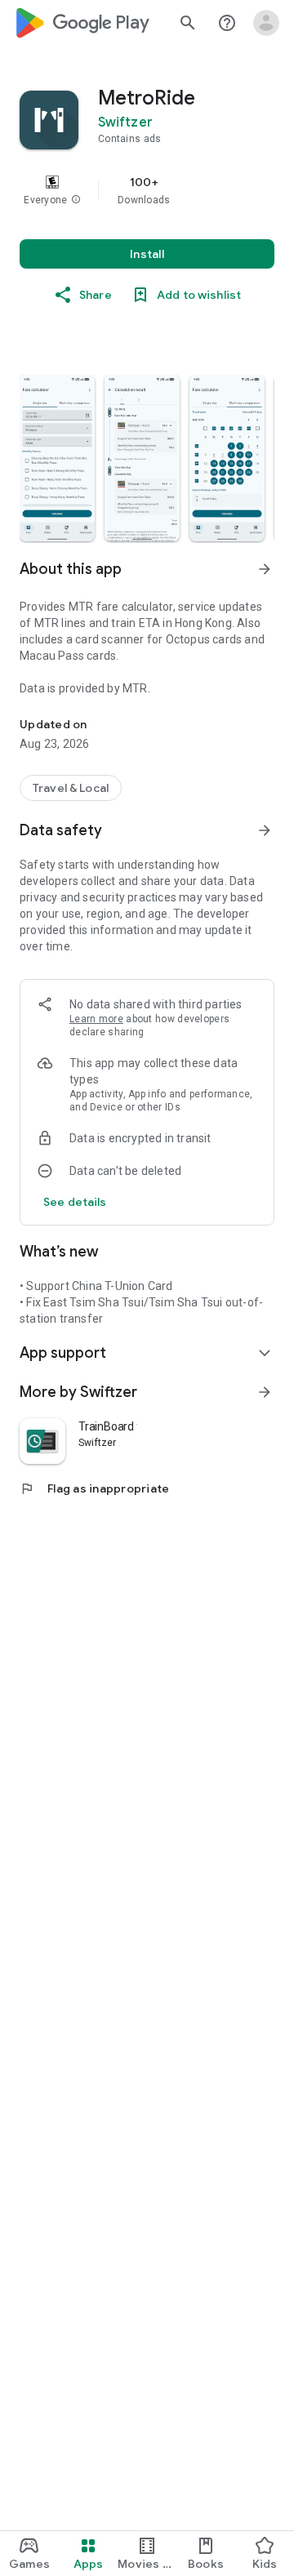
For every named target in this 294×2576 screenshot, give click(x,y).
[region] (147, 190)
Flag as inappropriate (94, 1488)
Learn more (96, 1019)
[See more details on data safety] (75, 1202)
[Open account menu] (266, 23)
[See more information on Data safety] (265, 830)
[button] (76, 200)
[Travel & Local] (71, 788)
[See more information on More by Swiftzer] (265, 1392)
